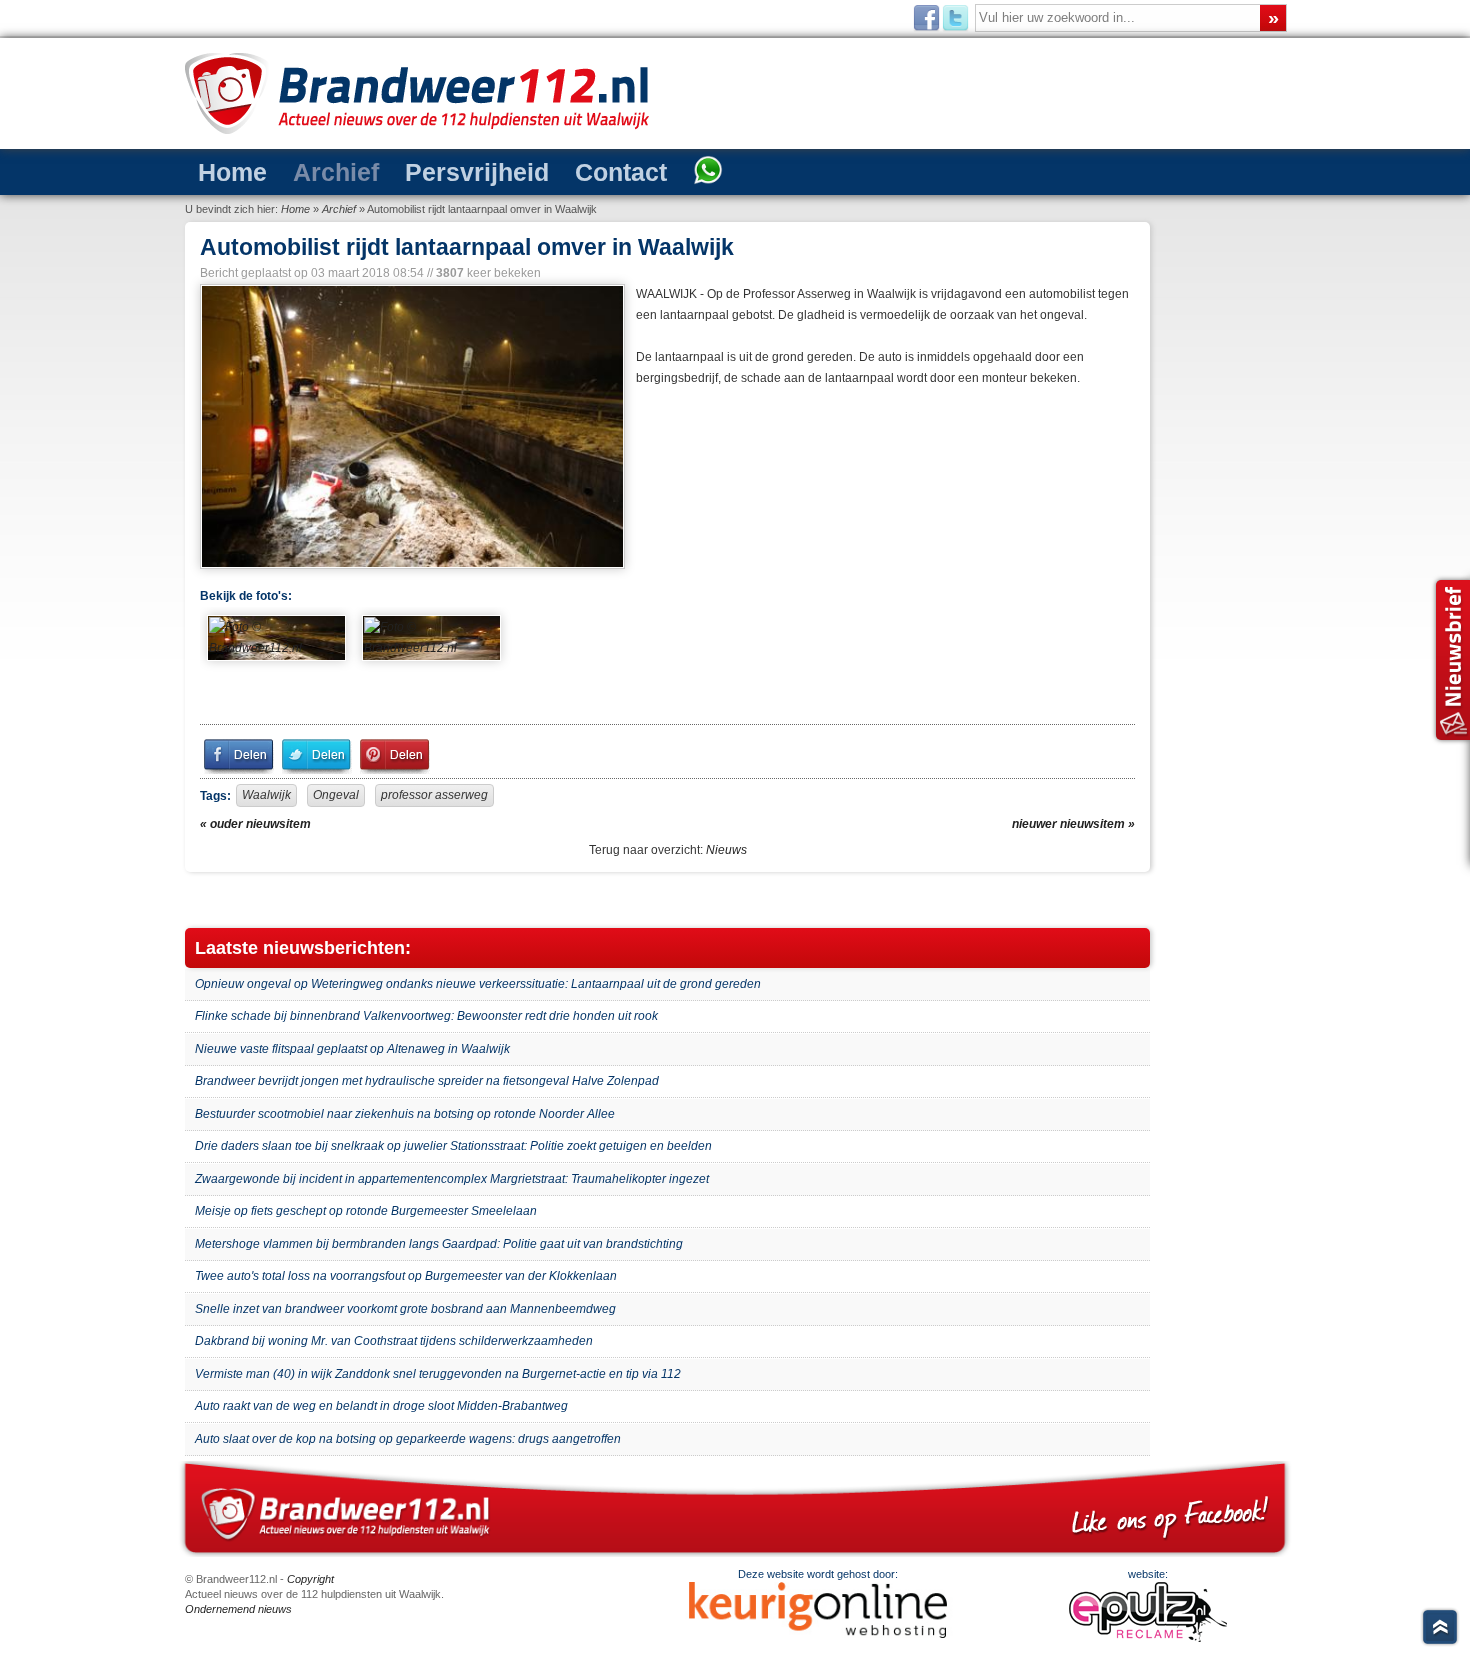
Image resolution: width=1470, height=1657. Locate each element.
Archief (307, 170)
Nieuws (726, 850)
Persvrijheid (423, 170)
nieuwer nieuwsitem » (1073, 824)
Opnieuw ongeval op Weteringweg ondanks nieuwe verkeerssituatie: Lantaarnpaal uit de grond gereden (478, 984)
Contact (542, 170)
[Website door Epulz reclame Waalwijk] (1148, 1638)
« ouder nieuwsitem (255, 824)
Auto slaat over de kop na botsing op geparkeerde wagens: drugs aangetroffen (408, 1439)
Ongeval (336, 795)
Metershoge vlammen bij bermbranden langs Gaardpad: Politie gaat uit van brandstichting (439, 1244)
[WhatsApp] (613, 172)
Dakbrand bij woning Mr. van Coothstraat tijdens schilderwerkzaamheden (394, 1341)
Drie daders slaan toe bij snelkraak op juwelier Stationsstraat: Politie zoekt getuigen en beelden (453, 1146)
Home (223, 170)
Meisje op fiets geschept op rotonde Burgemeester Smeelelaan (366, 1211)
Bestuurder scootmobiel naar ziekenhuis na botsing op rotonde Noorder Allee (405, 1114)
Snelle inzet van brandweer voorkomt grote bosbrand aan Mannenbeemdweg (405, 1309)
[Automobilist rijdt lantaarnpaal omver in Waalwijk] (410, 426)
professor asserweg (434, 795)
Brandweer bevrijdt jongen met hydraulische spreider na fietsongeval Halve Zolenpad (427, 1081)
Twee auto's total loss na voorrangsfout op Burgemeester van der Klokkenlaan (406, 1276)
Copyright (310, 1579)
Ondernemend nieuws (238, 1609)
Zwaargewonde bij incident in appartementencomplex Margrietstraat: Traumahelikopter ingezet (452, 1179)
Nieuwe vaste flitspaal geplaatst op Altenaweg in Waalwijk (352, 1049)
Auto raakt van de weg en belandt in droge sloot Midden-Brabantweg (381, 1406)
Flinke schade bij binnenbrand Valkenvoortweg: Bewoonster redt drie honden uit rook (426, 1016)
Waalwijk (266, 795)
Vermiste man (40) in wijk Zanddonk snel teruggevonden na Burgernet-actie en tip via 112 (438, 1374)
